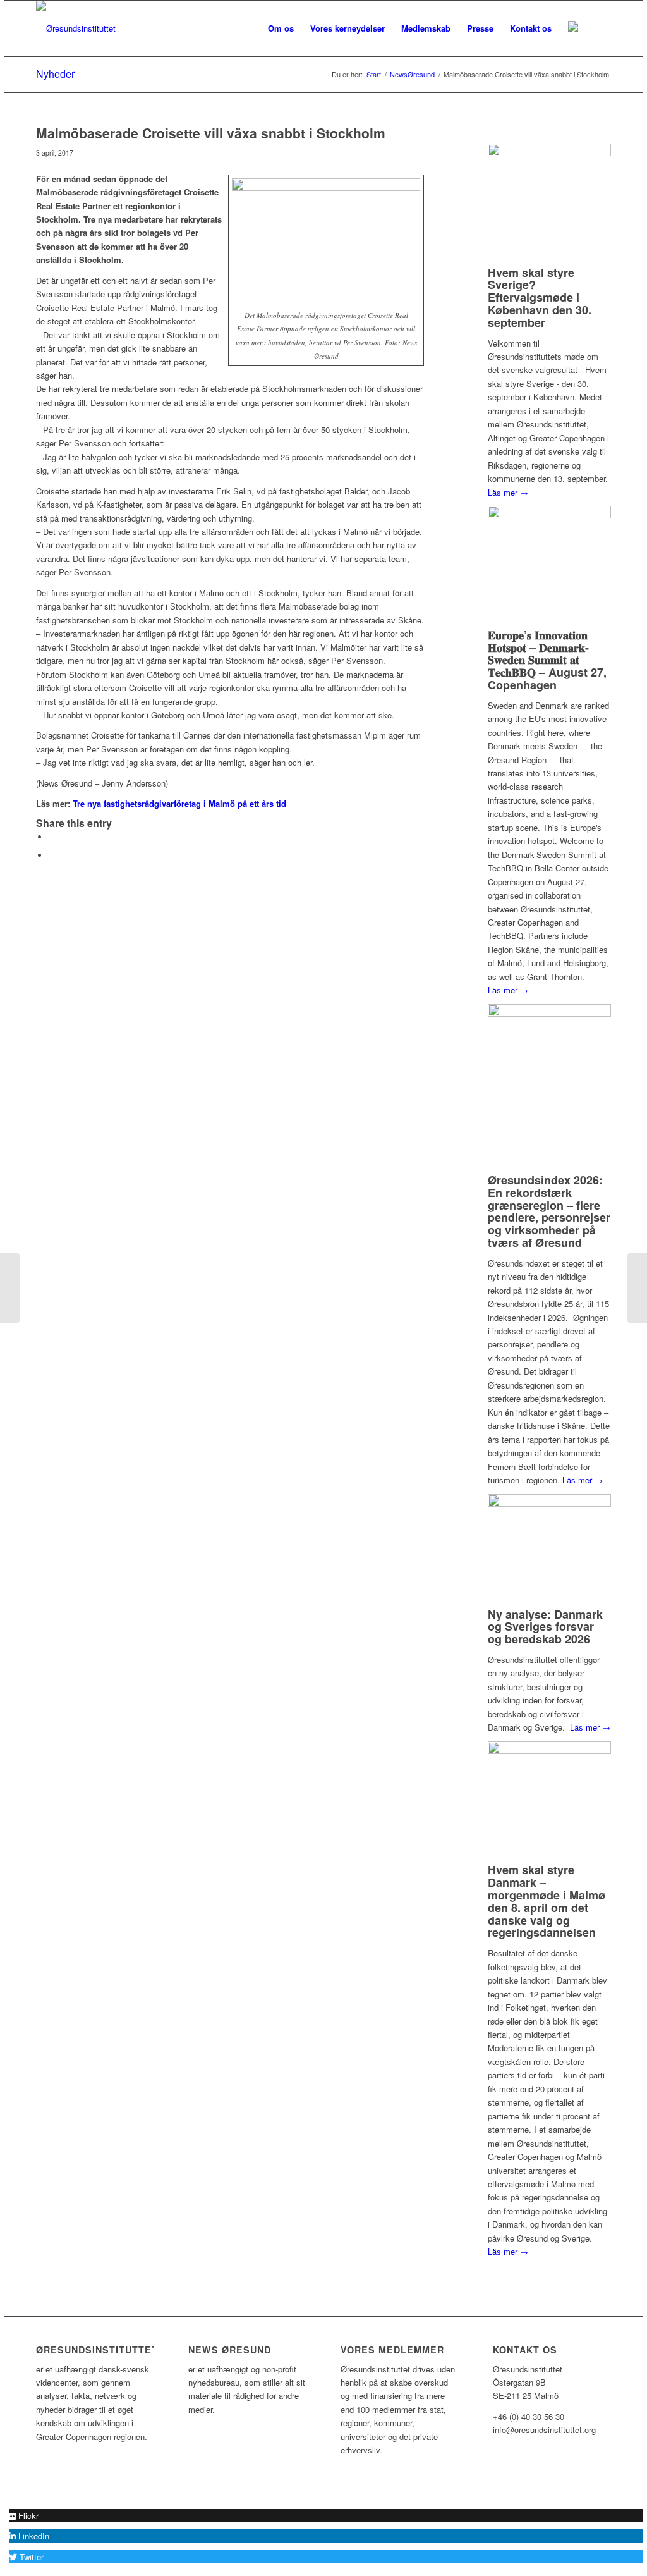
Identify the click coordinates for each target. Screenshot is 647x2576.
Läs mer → (508, 492)
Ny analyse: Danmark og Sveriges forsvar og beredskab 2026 (545, 1627)
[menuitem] (281, 28)
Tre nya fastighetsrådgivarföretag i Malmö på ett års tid (179, 803)
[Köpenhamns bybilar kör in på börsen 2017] (10, 1288)
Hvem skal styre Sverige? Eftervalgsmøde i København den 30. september (540, 297)
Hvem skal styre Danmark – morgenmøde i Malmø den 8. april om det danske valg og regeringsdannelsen (547, 1901)
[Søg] (599, 28)
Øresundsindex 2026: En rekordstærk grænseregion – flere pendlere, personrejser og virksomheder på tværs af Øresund (549, 1211)
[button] (24, 2516)
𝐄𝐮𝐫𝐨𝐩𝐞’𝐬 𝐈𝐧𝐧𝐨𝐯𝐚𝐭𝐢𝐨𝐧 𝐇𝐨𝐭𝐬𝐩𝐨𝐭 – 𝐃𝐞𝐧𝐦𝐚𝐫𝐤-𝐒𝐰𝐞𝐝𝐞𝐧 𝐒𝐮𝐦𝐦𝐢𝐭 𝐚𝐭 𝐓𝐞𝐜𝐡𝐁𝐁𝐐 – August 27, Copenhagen (547, 660)
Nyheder (55, 74)
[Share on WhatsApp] (52, 855)
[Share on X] (52, 837)
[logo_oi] (76, 28)
